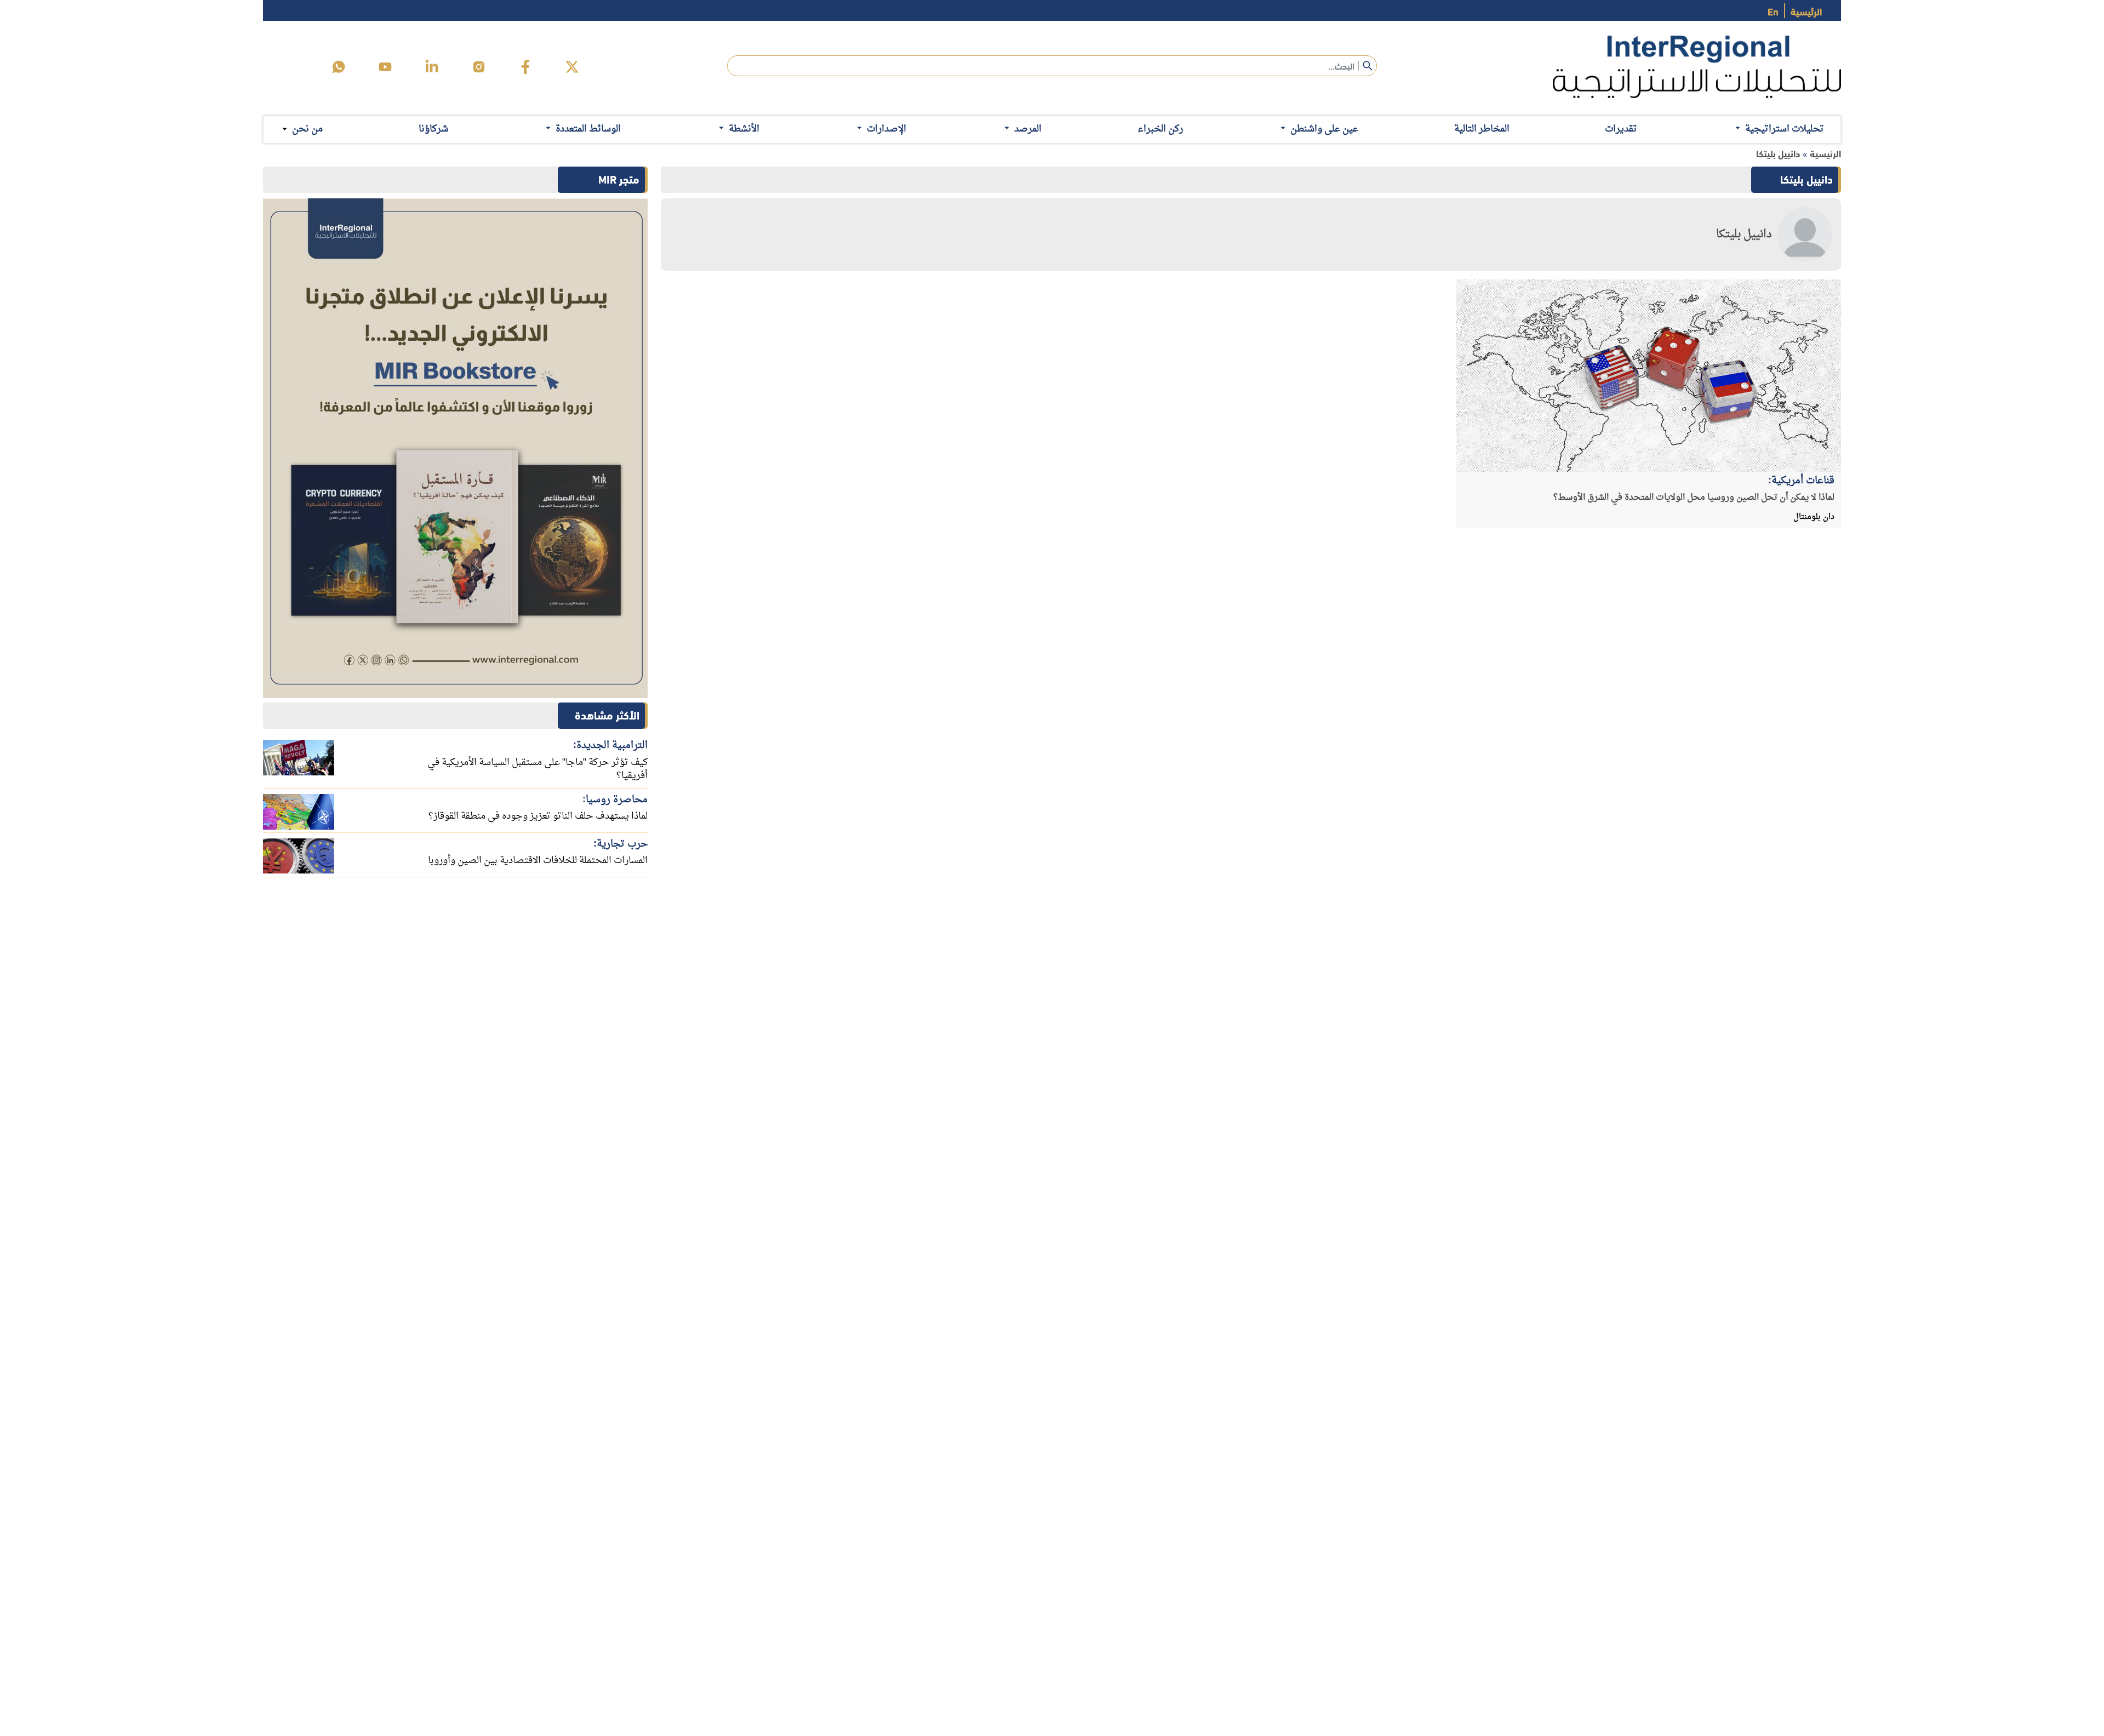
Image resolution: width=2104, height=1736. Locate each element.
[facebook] (525, 67)
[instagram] (479, 67)
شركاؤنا (433, 129)
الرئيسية (1806, 11)
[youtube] (385, 67)
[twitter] (572, 67)
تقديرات (1621, 129)
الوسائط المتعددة (588, 129)
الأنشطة (744, 129)
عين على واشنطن (1324, 129)
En (1773, 11)
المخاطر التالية (1482, 129)
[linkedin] (432, 67)
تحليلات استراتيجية (1785, 129)
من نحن (307, 129)
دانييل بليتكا (1778, 153)
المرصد (1028, 129)
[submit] (1368, 66)
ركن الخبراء (1160, 129)
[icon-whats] (339, 67)
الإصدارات (887, 129)
